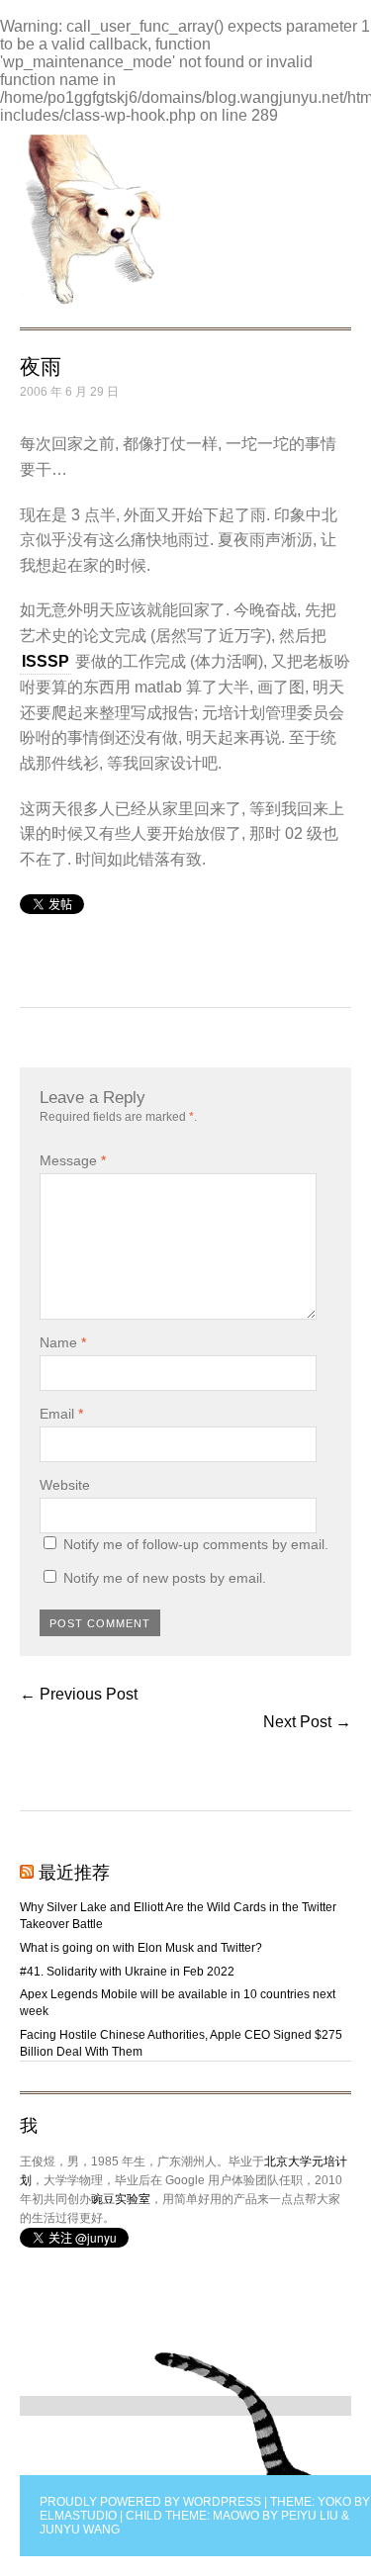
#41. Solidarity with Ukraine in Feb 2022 (127, 1972)
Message (73, 1160)
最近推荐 (74, 1873)
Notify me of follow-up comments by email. (196, 1544)
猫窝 (91, 220)
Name (63, 1342)
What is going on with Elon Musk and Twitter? (141, 1948)
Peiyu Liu (310, 2516)
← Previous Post (79, 1694)
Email (61, 1414)
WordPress (222, 2502)
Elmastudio (78, 2516)
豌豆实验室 (121, 2199)
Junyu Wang (80, 2530)
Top (234, 2414)
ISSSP (46, 661)
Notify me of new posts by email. (165, 1578)
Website (65, 1485)
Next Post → (307, 1722)
